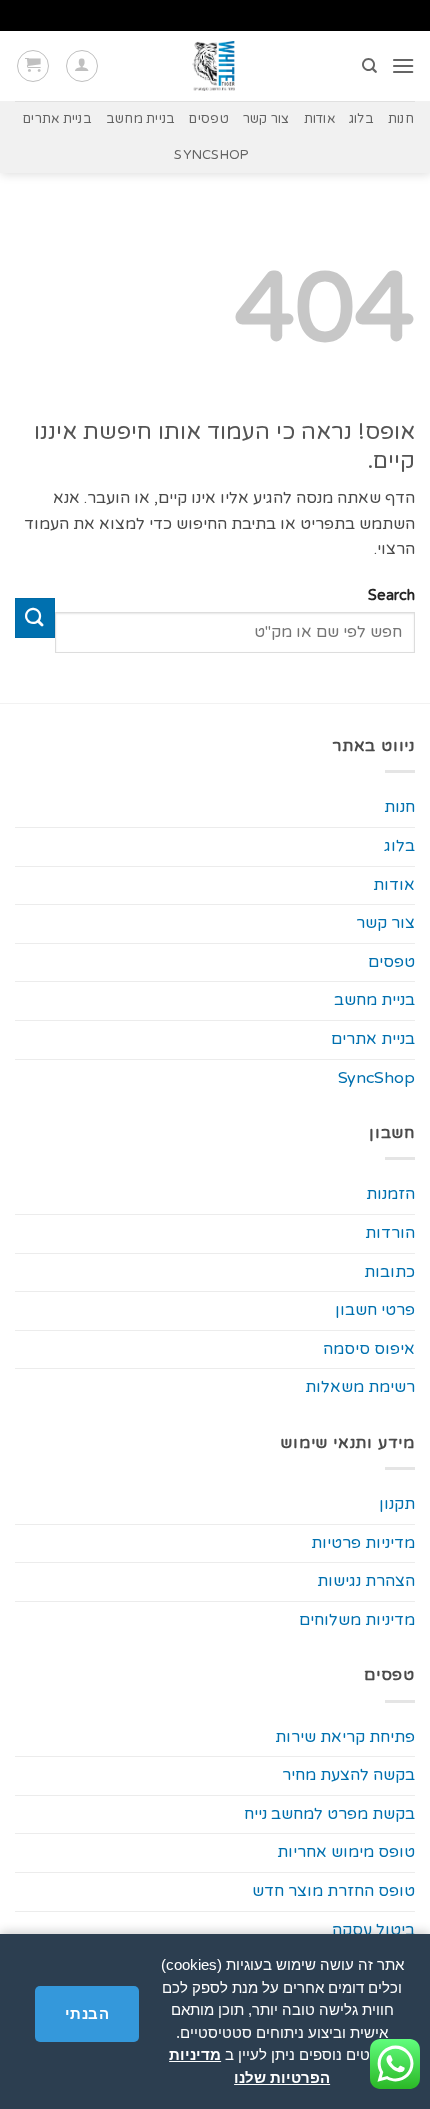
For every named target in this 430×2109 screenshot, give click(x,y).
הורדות (390, 1233)
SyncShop (211, 155)
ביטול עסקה (373, 1930)
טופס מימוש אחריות (346, 1852)
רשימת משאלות (360, 1387)
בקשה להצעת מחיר (348, 1775)
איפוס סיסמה (369, 1349)
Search (391, 595)
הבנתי (87, 2013)
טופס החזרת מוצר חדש (333, 1891)
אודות (319, 119)
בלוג (361, 119)
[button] (403, 65)
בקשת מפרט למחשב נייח (329, 1814)
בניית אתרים (57, 119)
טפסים (208, 119)
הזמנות (390, 1194)
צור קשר (266, 119)
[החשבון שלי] (82, 66)
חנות (401, 119)
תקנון (397, 1504)
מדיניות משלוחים (357, 1620)
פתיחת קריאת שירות (345, 1737)
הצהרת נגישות (366, 1581)
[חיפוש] (368, 66)
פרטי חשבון (375, 1310)
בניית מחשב (141, 119)
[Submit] (35, 617)
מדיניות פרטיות (363, 1543)
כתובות (389, 1272)
